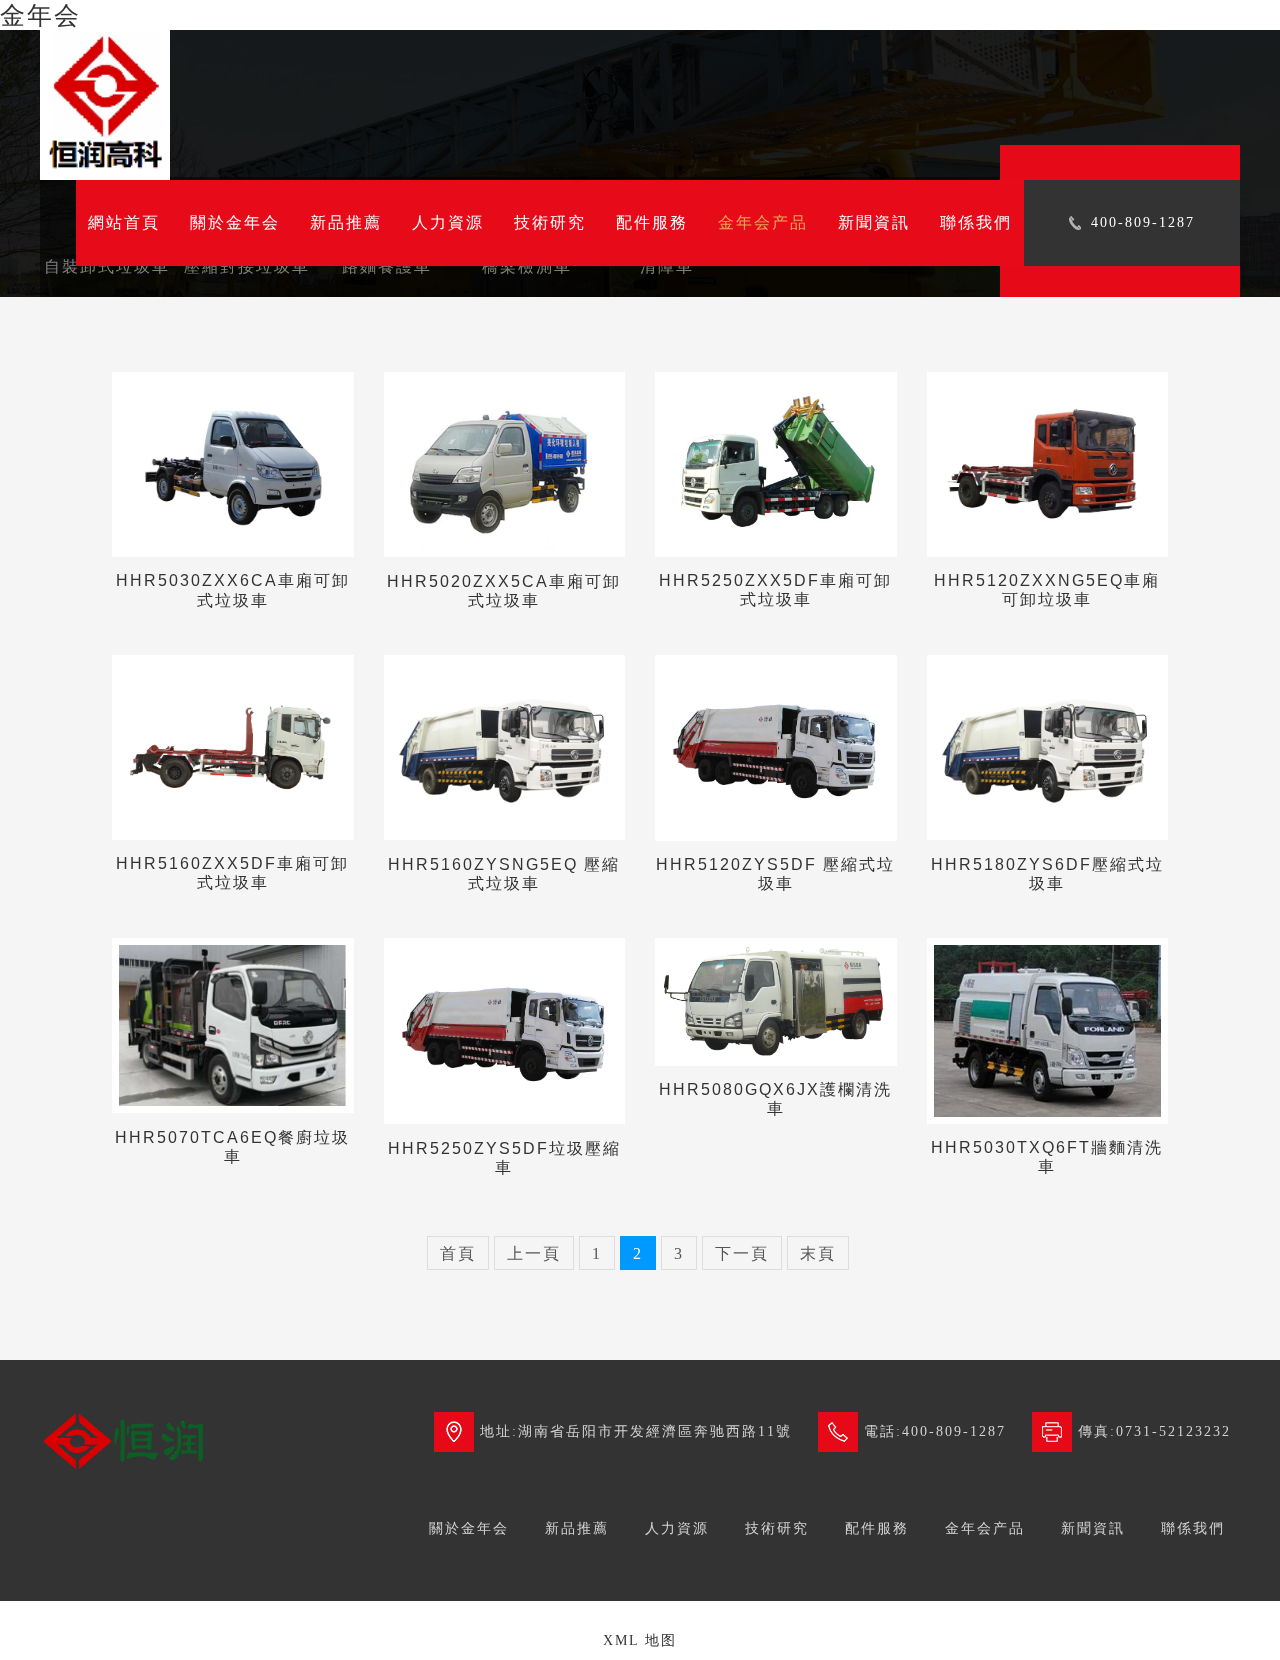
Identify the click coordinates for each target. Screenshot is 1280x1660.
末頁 (818, 1253)
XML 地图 (640, 1640)
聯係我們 (976, 222)
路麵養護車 (387, 266)
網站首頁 (124, 222)
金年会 (40, 15)
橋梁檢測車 (527, 266)
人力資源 (448, 222)
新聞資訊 (874, 222)
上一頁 (534, 1253)
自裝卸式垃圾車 (107, 266)
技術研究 (550, 222)
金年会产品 (763, 222)
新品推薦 (346, 222)
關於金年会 (235, 222)
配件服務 (652, 222)
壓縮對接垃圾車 (247, 266)
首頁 (458, 1253)
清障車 (667, 266)
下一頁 (742, 1253)
